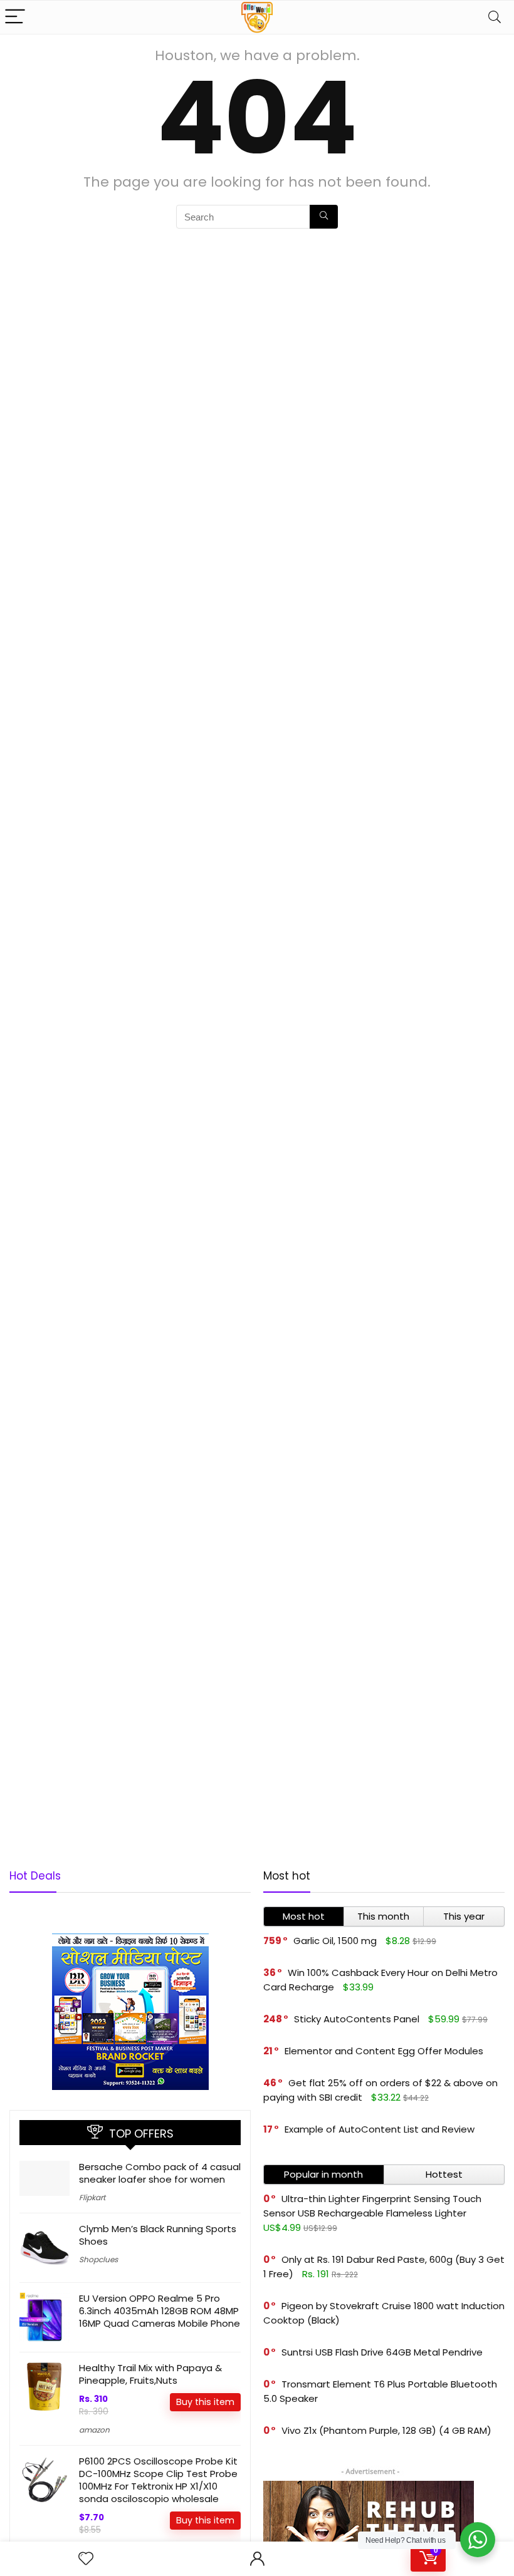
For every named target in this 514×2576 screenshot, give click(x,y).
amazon (94, 2430)
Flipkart (92, 2197)
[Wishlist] (86, 2559)
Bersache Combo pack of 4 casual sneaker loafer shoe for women (160, 2173)
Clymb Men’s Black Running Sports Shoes (158, 2235)
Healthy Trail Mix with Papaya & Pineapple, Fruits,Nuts (150, 2374)
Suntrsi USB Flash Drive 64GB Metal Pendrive (382, 2352)
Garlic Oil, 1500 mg (335, 1941)
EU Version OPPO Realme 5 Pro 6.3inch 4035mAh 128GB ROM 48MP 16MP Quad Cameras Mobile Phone (160, 2311)
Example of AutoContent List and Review (380, 2129)
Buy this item (205, 2402)
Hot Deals (35, 1876)
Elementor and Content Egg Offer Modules (384, 2051)
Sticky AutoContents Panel (357, 2019)
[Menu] (15, 17)
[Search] (495, 17)
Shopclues (98, 2259)
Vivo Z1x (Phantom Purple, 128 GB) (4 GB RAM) (386, 2430)
